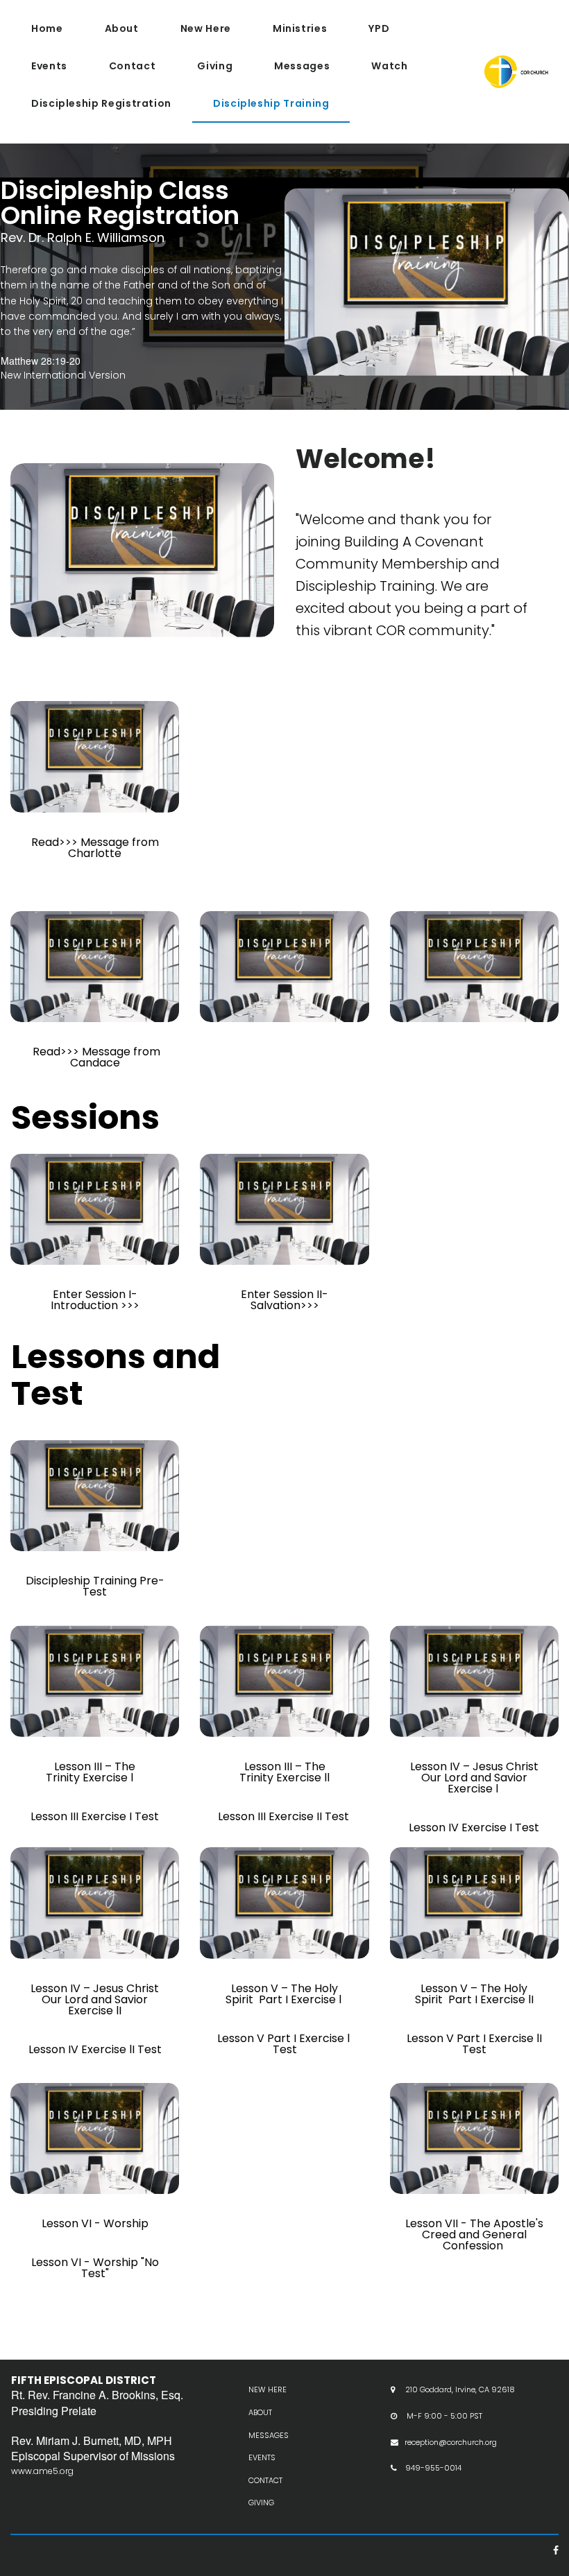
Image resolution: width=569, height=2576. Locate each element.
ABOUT (260, 2412)
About (122, 28)
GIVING (261, 2502)
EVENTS (262, 2457)
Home (47, 28)
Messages (302, 66)
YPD (379, 28)
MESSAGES (269, 2435)
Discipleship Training (271, 103)
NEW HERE (267, 2389)
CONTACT (265, 2480)
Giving (215, 66)
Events (49, 66)
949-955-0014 (433, 2468)
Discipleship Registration (101, 103)
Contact (132, 66)
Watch (389, 66)
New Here (206, 28)
